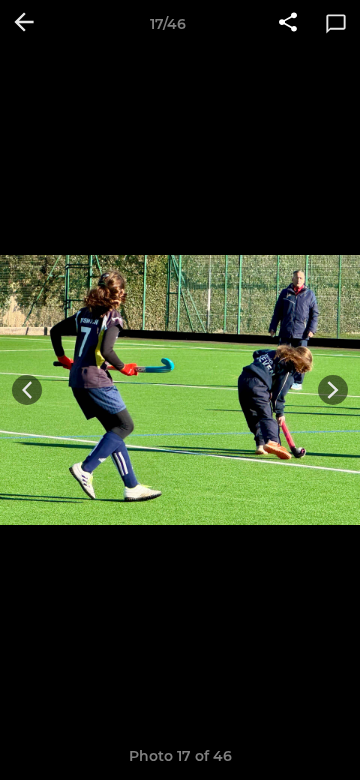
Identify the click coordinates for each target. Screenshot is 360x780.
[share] (288, 24)
